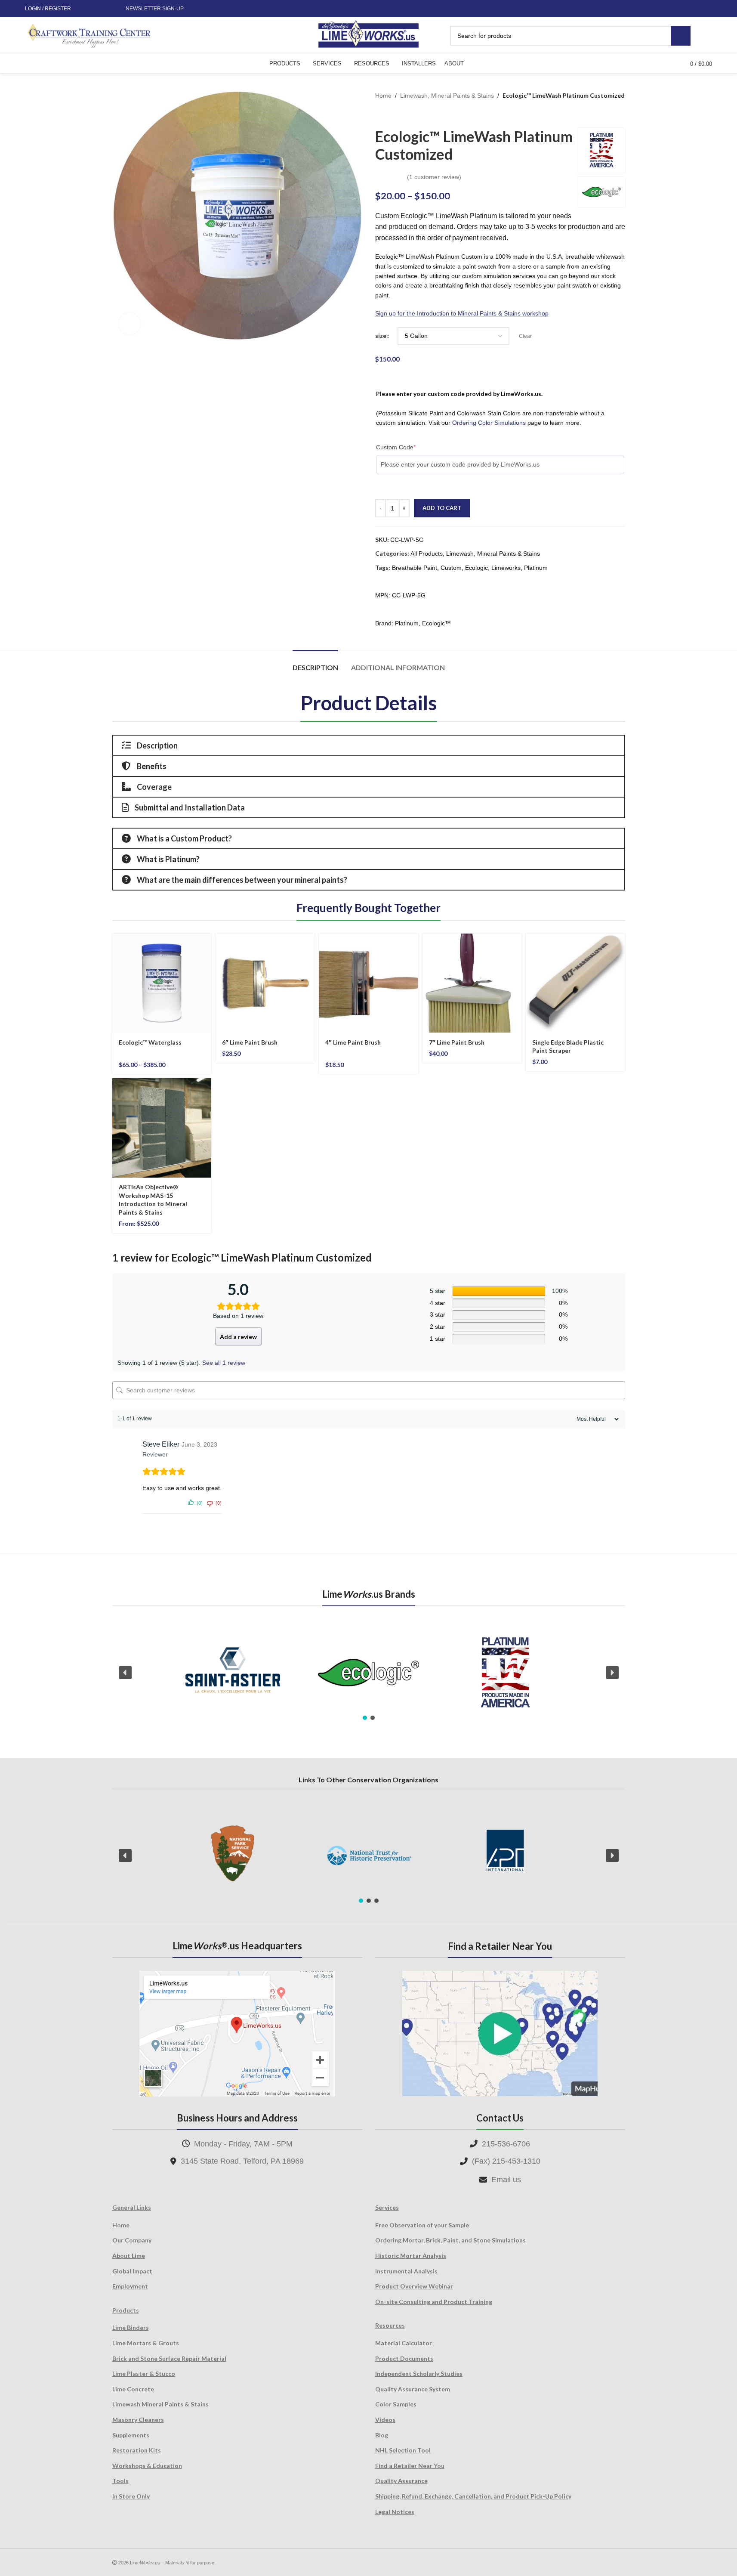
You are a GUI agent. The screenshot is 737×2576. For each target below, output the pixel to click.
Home (383, 96)
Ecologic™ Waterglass (150, 1042)
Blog (382, 2435)
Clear (525, 336)
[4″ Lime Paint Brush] (368, 983)
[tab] (315, 663)
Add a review (238, 1337)
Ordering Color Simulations (489, 423)
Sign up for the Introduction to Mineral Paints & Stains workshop (462, 313)
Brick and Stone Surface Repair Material (169, 2358)
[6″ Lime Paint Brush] (265, 983)
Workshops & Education (147, 2466)
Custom (451, 568)
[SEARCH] (681, 36)
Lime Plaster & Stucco (144, 2373)
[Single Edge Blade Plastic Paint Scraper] (575, 983)
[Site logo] (368, 35)
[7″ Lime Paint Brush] (472, 983)
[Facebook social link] (85, 9)
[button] (125, 1673)
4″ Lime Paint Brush (353, 1042)
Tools (120, 2481)
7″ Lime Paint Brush (457, 1042)
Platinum (536, 568)
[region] (369, 1673)
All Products (427, 554)
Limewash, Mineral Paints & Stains (447, 96)
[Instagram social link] (95, 9)
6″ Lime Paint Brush (250, 1042)
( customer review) (434, 177)
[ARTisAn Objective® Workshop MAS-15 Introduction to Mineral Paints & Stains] (162, 1128)
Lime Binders (131, 2327)
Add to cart (442, 508)
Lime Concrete (133, 2389)
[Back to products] (391, 114)
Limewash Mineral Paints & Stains (160, 2404)
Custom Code (396, 447)
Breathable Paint (415, 568)
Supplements (131, 2435)
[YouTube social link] (105, 9)
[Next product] (401, 114)
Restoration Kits (137, 2450)
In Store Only (131, 2496)
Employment (130, 2286)
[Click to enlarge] (130, 324)
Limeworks (506, 568)
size (381, 336)
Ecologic (476, 568)
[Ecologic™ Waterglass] (162, 983)
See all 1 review (224, 1363)
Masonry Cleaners (138, 2420)
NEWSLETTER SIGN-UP (155, 9)
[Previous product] (380, 114)
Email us (506, 2180)
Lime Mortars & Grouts (146, 2343)
